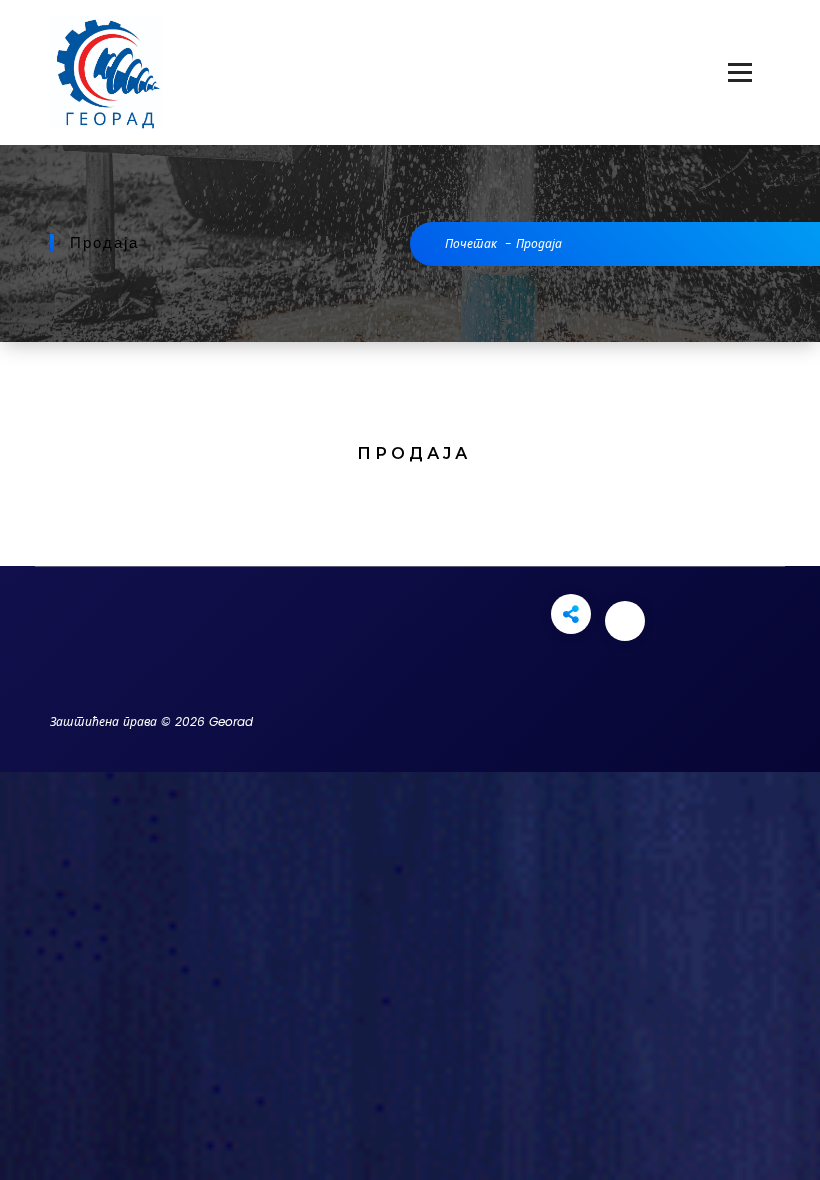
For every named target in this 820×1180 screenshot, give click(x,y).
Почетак (471, 243)
